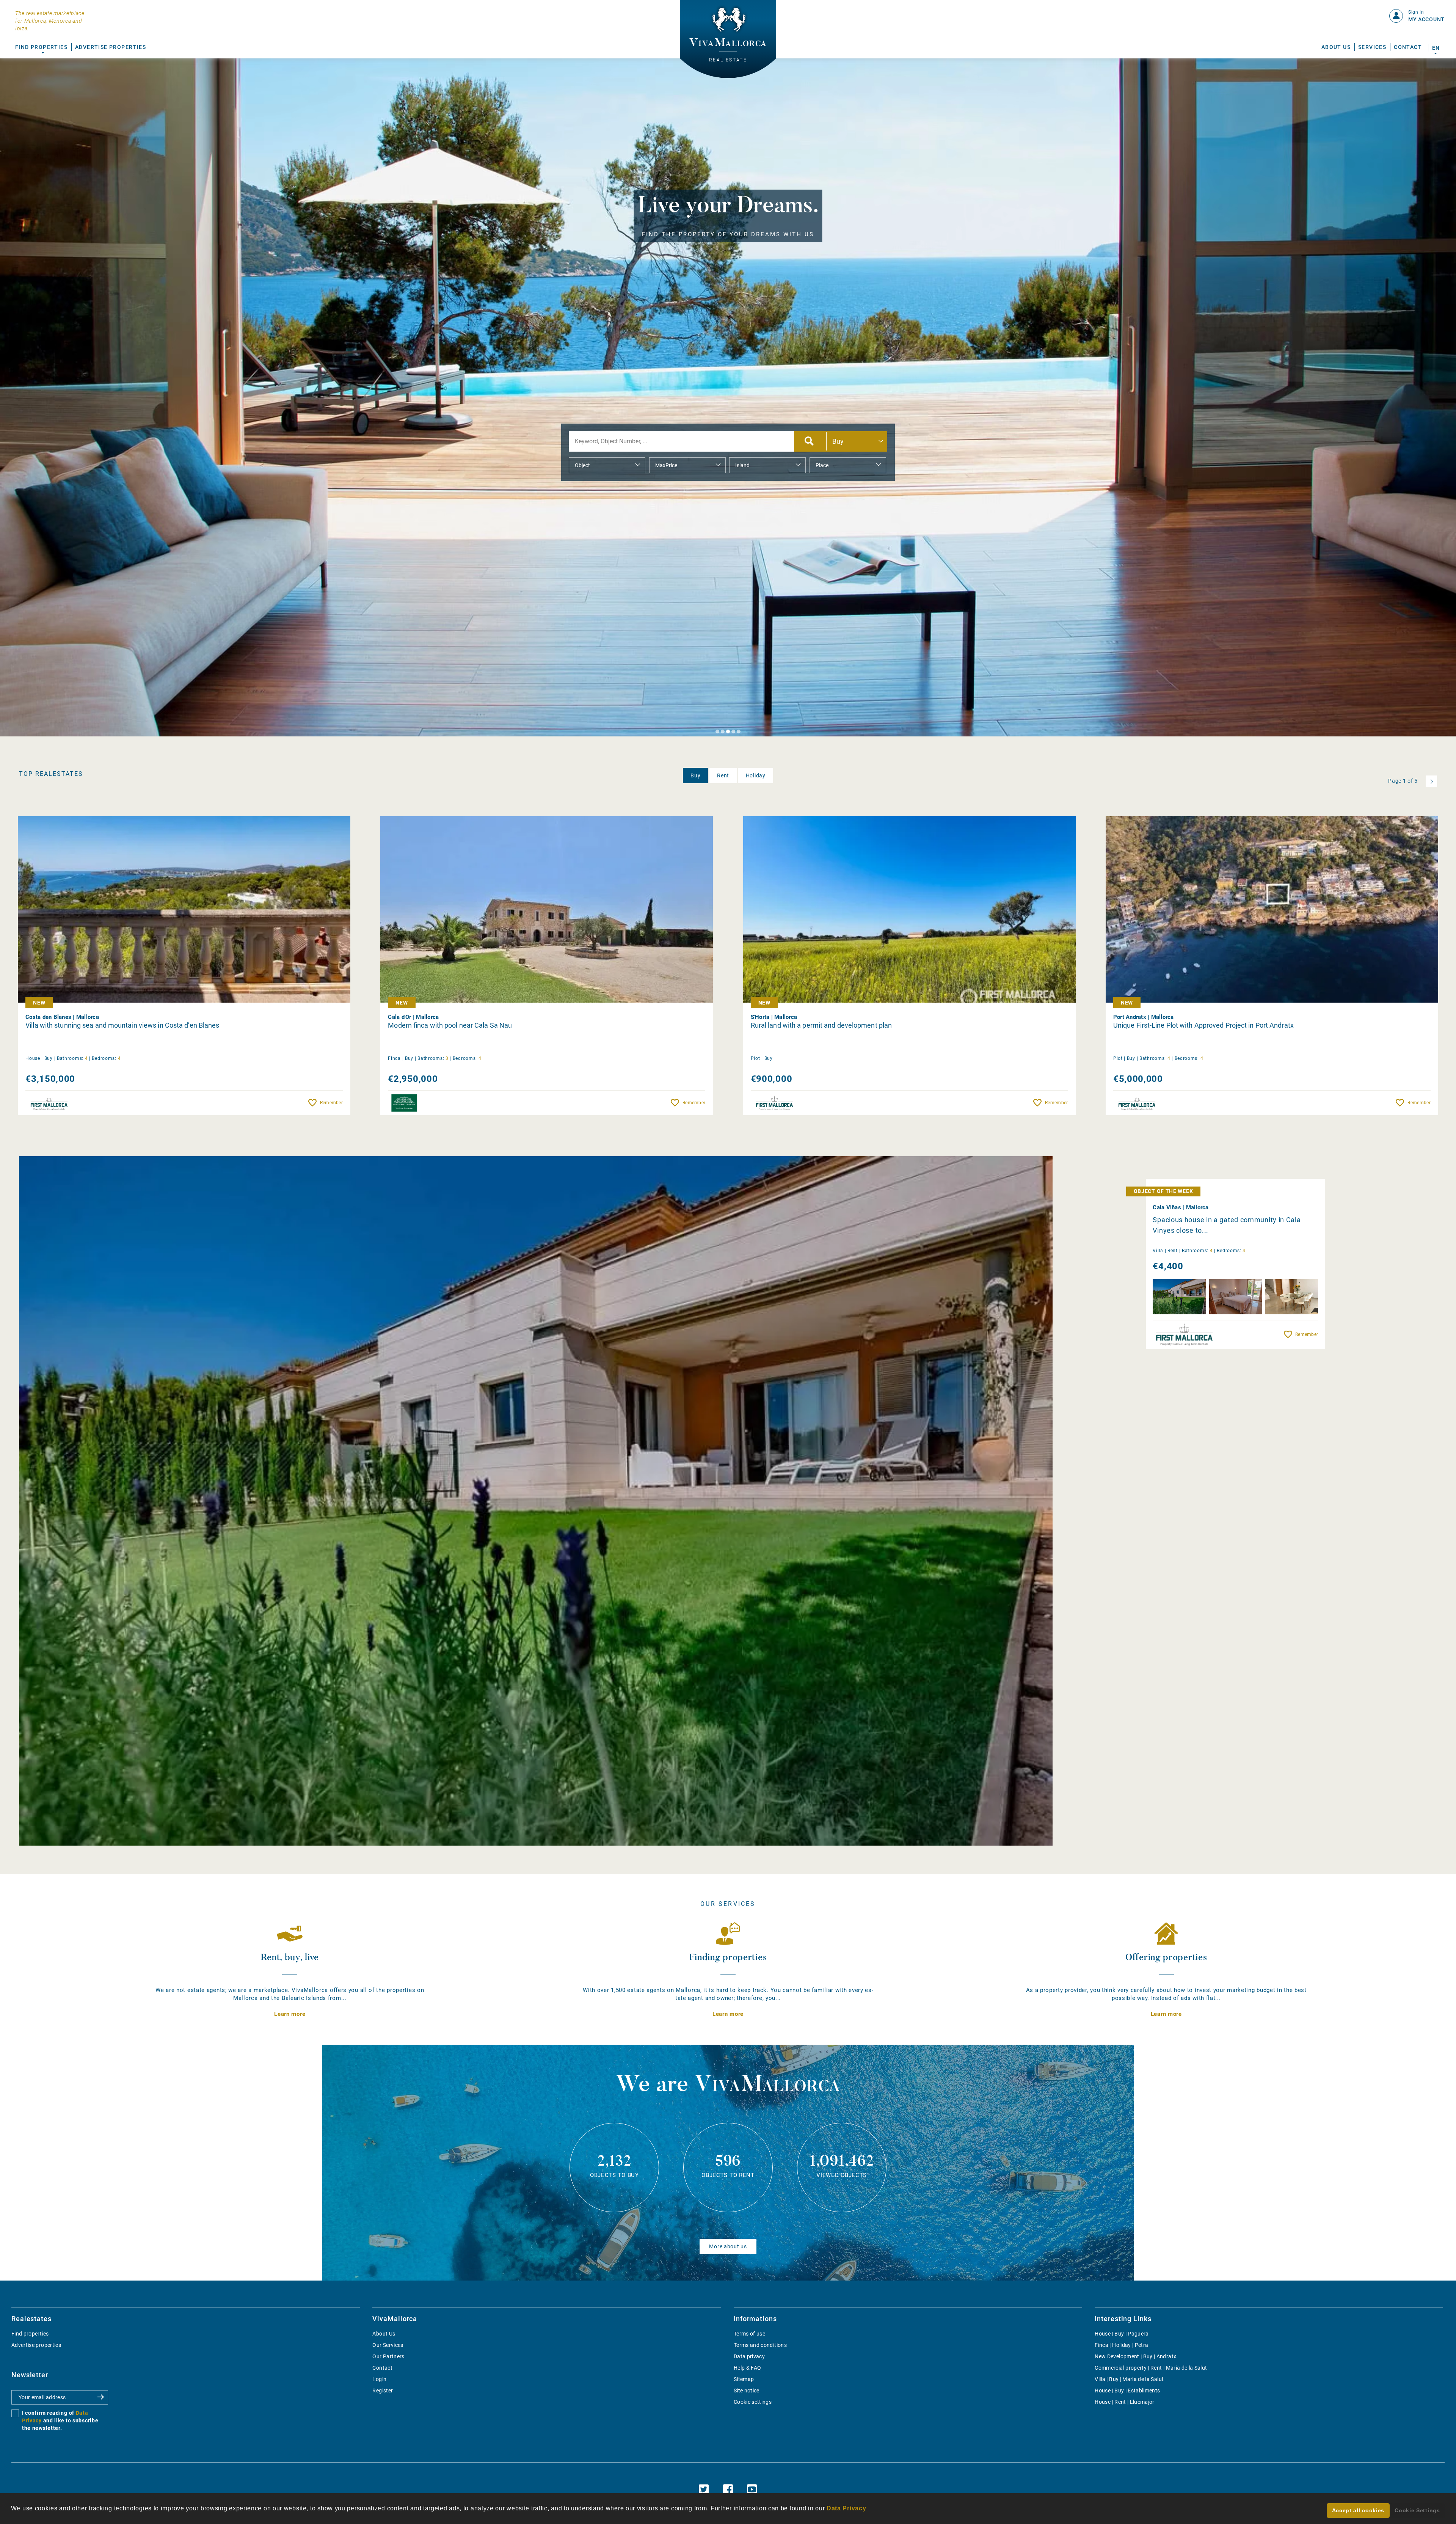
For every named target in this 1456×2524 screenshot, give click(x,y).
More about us (728, 2246)
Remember (331, 1103)
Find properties (30, 2334)
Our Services (388, 2345)
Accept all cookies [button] (1358, 2510)
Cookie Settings (1417, 2510)
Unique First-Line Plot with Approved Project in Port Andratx (1203, 1025)
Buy (695, 775)
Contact (1408, 47)
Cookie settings (753, 2402)
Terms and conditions (760, 2345)
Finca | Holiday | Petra (1121, 2345)
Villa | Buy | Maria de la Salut (1129, 2379)
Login (379, 2379)
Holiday (756, 775)
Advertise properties (36, 2345)
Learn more (290, 2014)
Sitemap (744, 2379)
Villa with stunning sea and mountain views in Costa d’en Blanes (122, 1025)
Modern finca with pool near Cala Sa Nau (450, 1025)
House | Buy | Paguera (1122, 2334)
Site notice (747, 2391)
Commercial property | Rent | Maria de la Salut (1151, 2368)
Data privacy (749, 2356)
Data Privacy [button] (846, 2508)
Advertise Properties (111, 47)
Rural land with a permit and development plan (821, 1025)
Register (383, 2391)
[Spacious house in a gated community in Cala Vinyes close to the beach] (536, 1501)
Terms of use (749, 2334)
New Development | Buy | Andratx (1135, 2356)
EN (1436, 48)
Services (1372, 47)
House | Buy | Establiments (1127, 2391)
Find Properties (41, 47)
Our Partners (388, 2356)
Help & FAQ (748, 2368)
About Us (1336, 47)
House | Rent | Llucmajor (1124, 2402)
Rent (723, 775)
